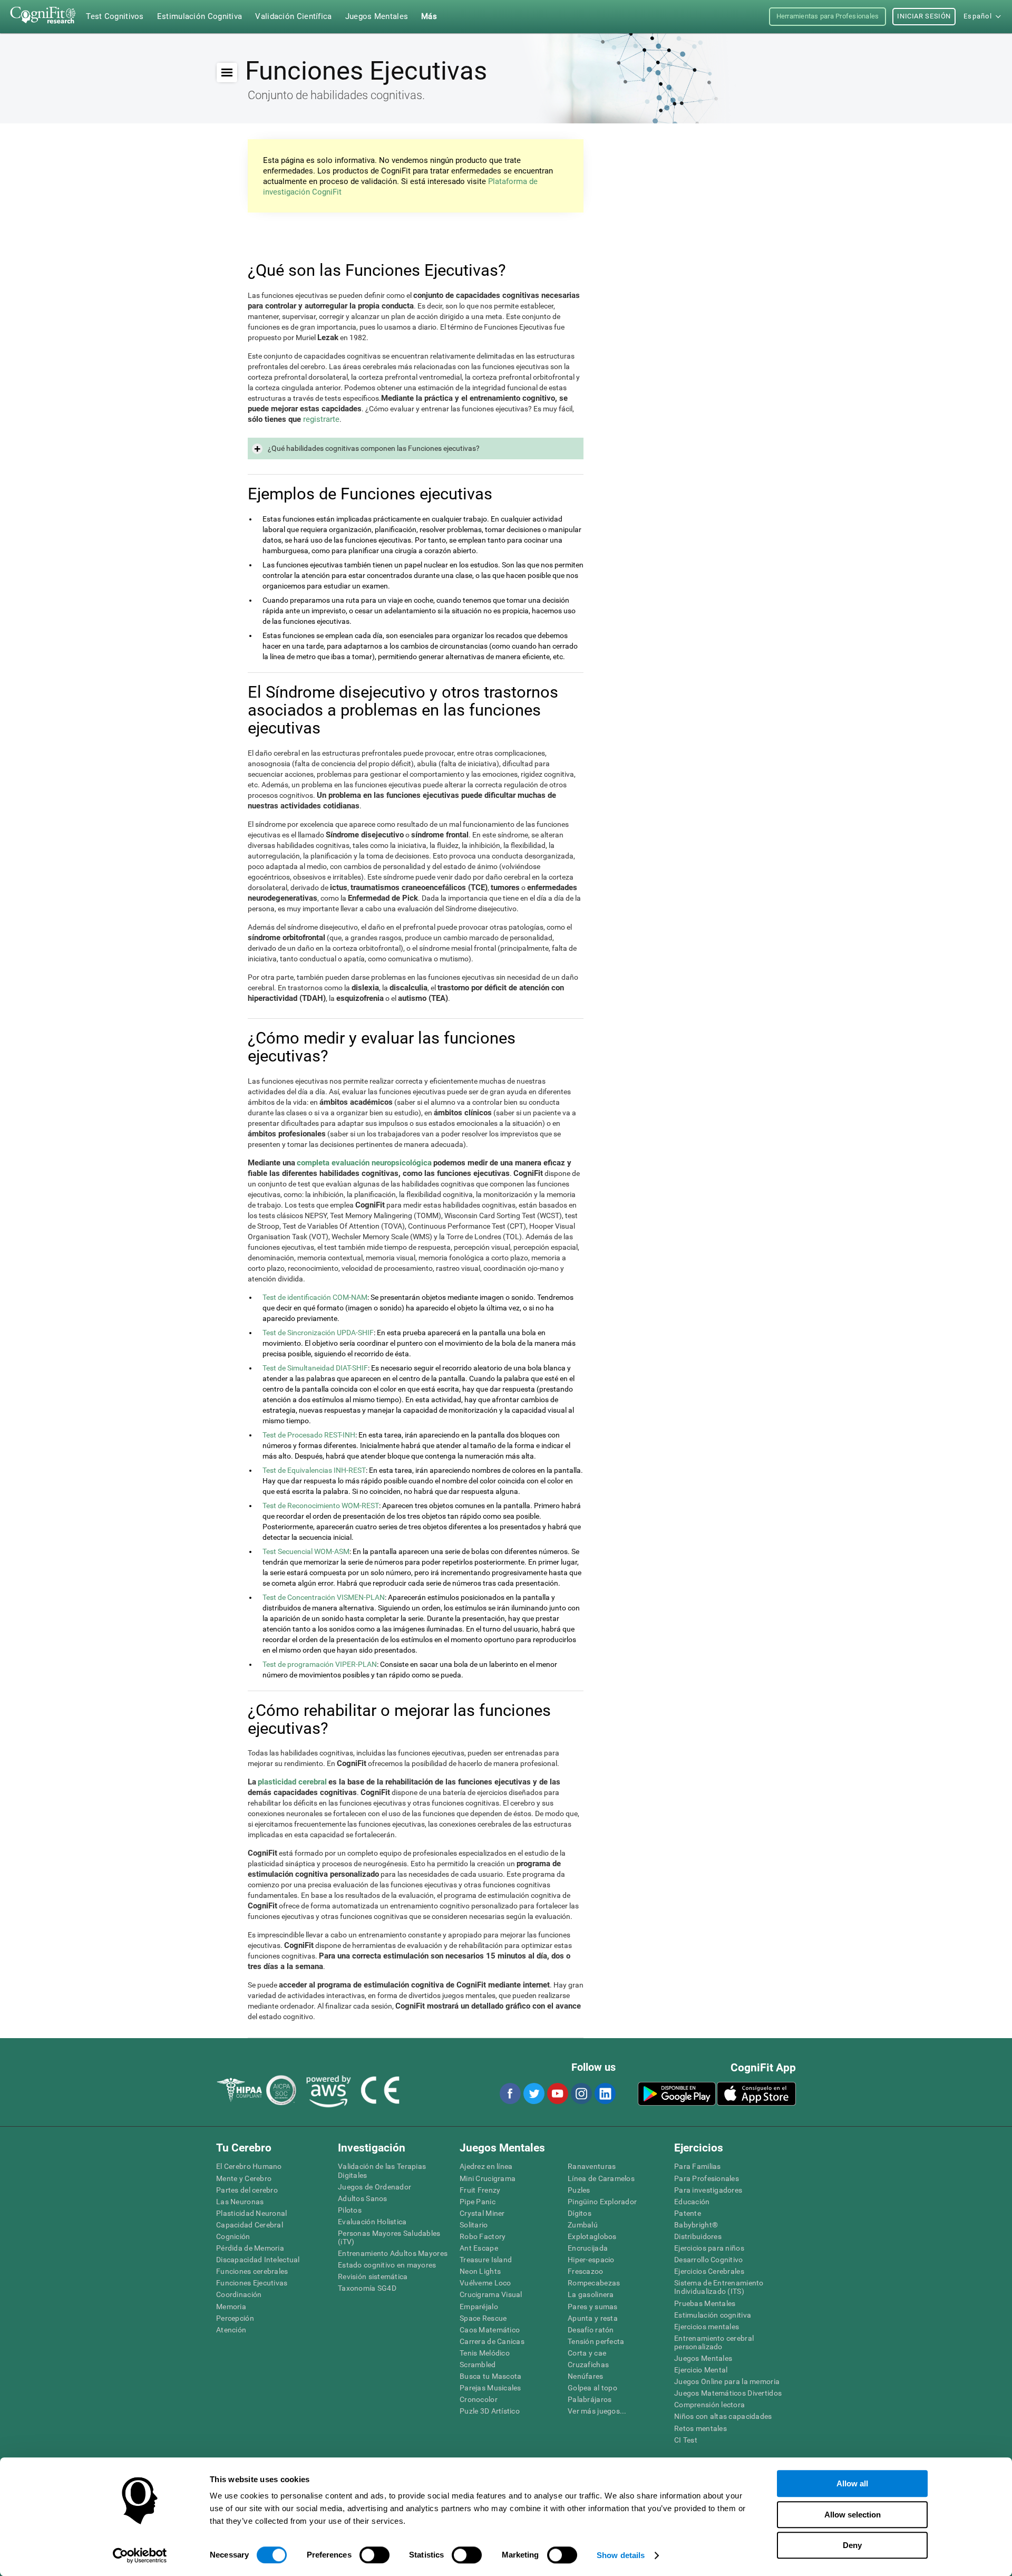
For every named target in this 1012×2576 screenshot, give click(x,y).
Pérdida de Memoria (250, 2248)
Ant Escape (479, 2248)
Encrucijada (588, 2248)
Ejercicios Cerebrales (709, 2271)
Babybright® (696, 2225)
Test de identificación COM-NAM (315, 1297)
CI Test (686, 2440)
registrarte (321, 419)
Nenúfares (586, 2376)
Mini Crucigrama (488, 2178)
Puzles (579, 2190)
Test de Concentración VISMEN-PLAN (324, 1597)
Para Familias (698, 2166)
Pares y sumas (593, 2307)
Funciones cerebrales (252, 2271)
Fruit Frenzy (480, 2190)
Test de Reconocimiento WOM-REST (321, 1506)
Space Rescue (483, 2318)
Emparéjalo (479, 2307)
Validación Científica (293, 16)
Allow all (852, 2483)
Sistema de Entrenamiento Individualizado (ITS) (719, 2287)
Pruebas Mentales (705, 2303)
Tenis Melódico (485, 2353)
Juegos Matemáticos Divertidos (728, 2393)
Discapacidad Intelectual (258, 2260)
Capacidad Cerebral (250, 2225)
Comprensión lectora (709, 2405)
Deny (852, 2545)
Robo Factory (483, 2236)
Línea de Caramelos (601, 2178)
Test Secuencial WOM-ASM (306, 1551)
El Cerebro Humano (249, 2166)
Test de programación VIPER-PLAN (320, 1664)
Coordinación (239, 2294)
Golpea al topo (592, 2388)
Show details (621, 2555)
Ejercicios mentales (707, 2327)
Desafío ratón (591, 2330)
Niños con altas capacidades (723, 2416)
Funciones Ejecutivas (252, 2283)
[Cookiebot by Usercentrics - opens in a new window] (140, 2555)
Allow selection (853, 2515)
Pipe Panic (478, 2202)
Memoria (231, 2307)
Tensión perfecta (596, 2341)
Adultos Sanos (363, 2198)
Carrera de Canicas (492, 2341)
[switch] (374, 2555)
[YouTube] (557, 2093)
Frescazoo (586, 2271)
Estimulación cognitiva (713, 2315)
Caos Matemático (490, 2330)
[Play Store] (677, 2093)
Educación (692, 2202)
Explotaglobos (592, 2236)
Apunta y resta (593, 2318)
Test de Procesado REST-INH (309, 1435)
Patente (688, 2213)
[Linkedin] (605, 2093)
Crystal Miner (482, 2213)
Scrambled (478, 2365)
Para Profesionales (707, 2178)
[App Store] (756, 2093)
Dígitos (580, 2213)
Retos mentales (700, 2428)
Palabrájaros (590, 2399)
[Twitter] (533, 2093)
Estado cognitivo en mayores (387, 2265)
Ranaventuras (592, 2166)
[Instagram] (581, 2093)
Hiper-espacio (591, 2260)
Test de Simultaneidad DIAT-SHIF (315, 1368)
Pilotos (350, 2210)
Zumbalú (583, 2225)
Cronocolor (479, 2399)
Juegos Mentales (703, 2358)
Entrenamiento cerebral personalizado (714, 2342)
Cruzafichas (588, 2365)
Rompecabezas (594, 2283)
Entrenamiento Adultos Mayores (393, 2253)
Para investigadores (708, 2190)
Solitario (474, 2225)
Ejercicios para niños (709, 2248)
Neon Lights (480, 2271)
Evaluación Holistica (372, 2222)
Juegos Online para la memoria (727, 2381)
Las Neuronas (240, 2202)
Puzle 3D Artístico (490, 2411)
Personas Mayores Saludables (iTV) (389, 2237)
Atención (231, 2330)
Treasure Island (486, 2260)
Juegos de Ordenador (374, 2187)
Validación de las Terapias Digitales (382, 2170)
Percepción (235, 2318)
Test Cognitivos (115, 16)
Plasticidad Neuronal (252, 2213)
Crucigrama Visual (491, 2294)
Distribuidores (698, 2236)
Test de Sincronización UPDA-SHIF (318, 1333)
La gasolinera (591, 2294)
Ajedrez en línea (486, 2166)
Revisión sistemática (373, 2276)
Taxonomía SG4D (367, 2288)
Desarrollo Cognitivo (709, 2260)
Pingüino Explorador (602, 2202)
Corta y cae (587, 2353)
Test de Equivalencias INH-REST (314, 1470)
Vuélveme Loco (485, 2283)
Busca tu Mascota (490, 2376)
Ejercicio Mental (701, 2370)
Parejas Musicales (490, 2388)
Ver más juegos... (597, 2411)
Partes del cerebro (247, 2190)
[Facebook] (510, 2093)
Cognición (233, 2236)
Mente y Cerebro (244, 2178)
